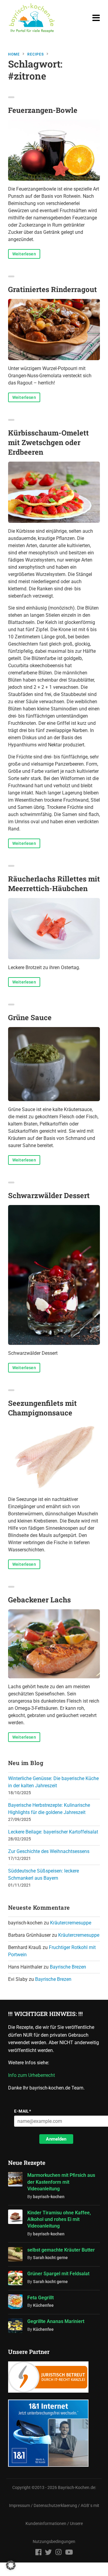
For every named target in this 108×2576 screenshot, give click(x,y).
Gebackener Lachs (39, 1600)
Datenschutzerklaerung (55, 2506)
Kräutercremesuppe (71, 1923)
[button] (11, 2565)
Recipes (36, 54)
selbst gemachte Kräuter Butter (61, 2250)
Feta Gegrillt (40, 2298)
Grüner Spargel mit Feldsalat (58, 2274)
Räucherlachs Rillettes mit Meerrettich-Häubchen (54, 884)
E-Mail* (22, 2111)
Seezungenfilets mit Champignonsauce (42, 1408)
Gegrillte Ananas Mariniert (56, 2321)
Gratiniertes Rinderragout (52, 289)
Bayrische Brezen (68, 1967)
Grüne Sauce (30, 1017)
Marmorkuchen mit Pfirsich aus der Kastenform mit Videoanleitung (61, 2182)
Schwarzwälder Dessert (49, 1195)
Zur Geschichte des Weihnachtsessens (49, 1851)
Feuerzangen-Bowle (43, 110)
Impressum (19, 2506)
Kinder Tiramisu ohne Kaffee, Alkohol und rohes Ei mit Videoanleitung (59, 2219)
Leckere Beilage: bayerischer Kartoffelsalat (53, 1832)
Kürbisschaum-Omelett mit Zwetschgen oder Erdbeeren (48, 442)
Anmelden (56, 2139)
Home (14, 54)
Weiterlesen (24, 254)
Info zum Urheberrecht (33, 2075)
